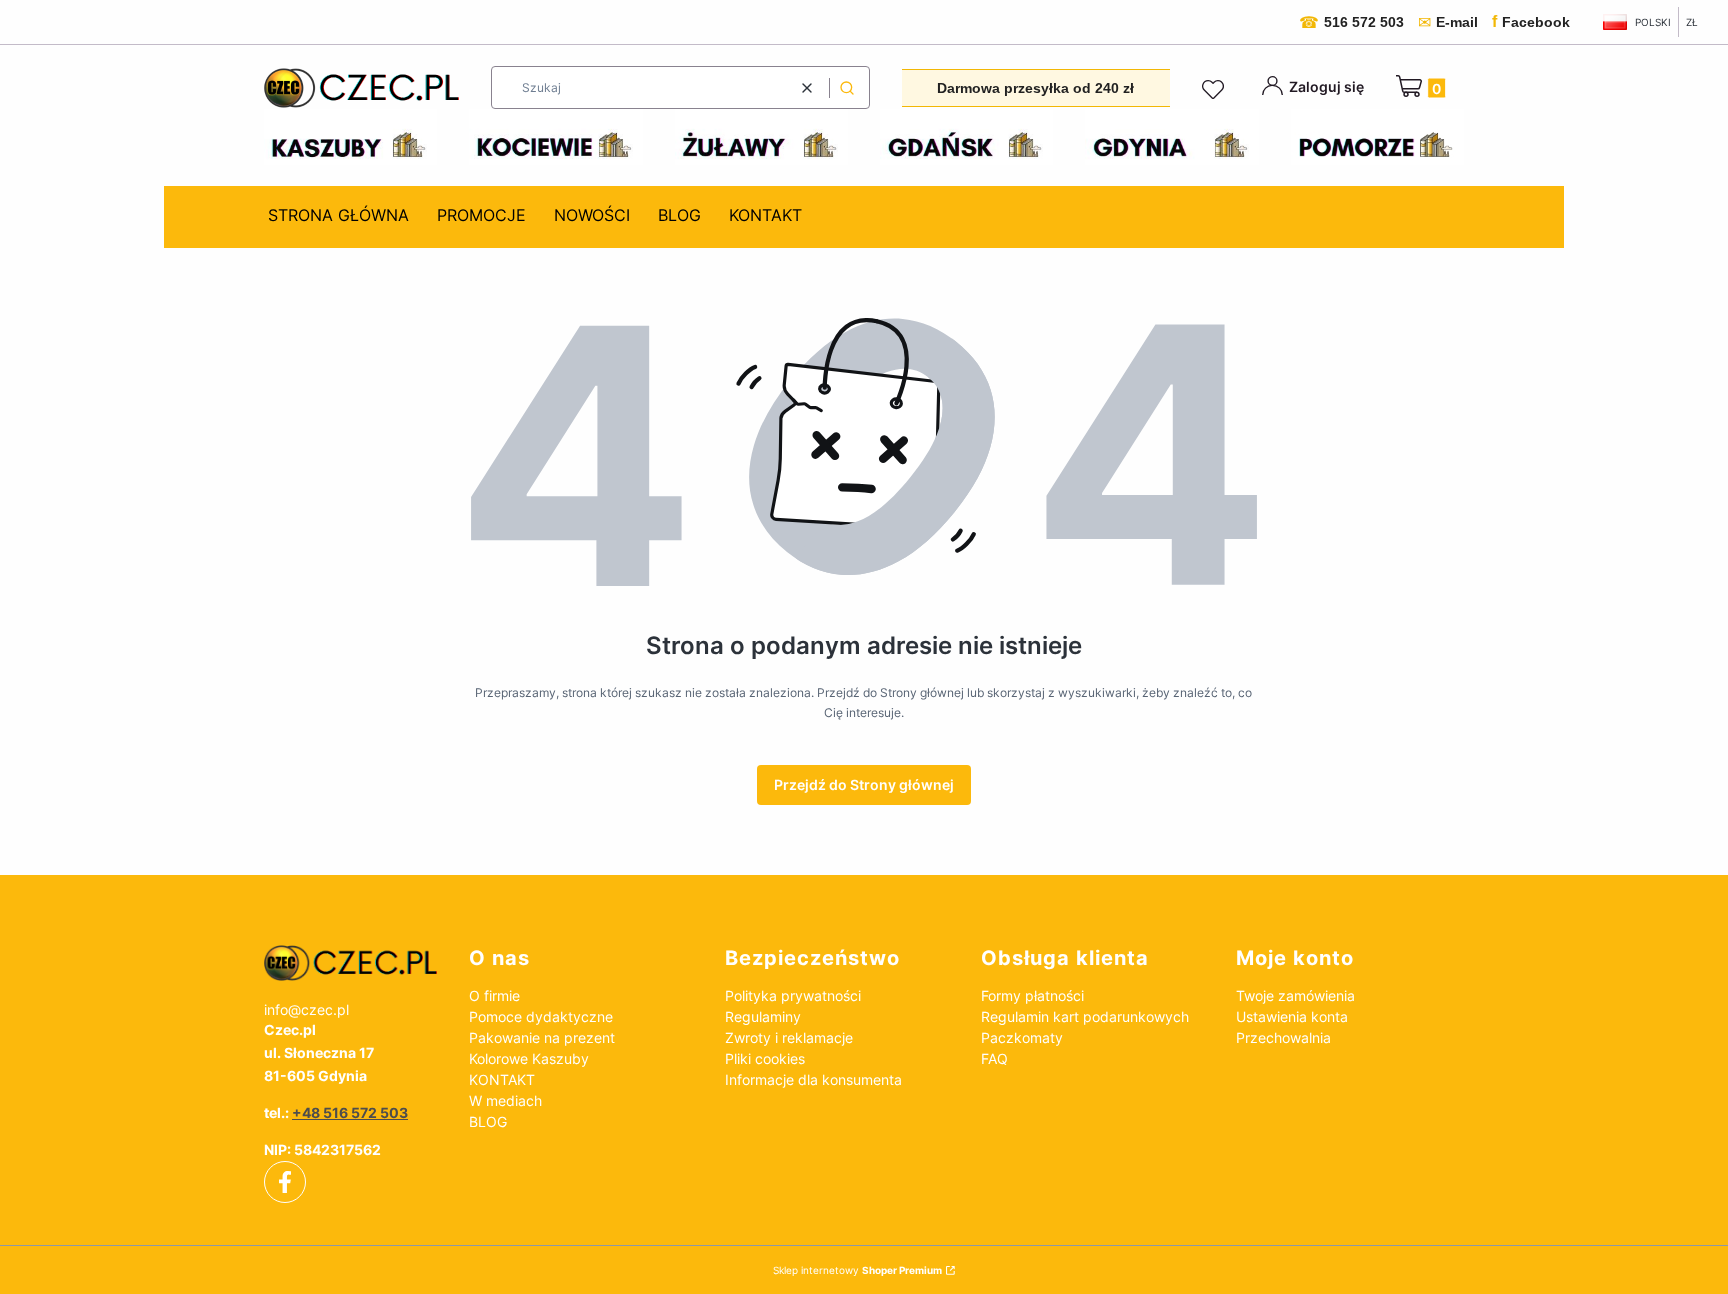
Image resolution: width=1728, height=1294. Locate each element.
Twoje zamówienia (1295, 995)
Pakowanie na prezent (542, 1037)
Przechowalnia (1283, 1037)
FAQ (994, 1058)
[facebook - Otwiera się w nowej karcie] (285, 1182)
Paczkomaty (1022, 1037)
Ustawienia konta (1292, 1016)
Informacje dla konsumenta (813, 1079)
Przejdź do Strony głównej (864, 784)
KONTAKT (502, 1079)
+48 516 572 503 (350, 1112)
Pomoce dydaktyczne (541, 1016)
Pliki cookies (765, 1058)
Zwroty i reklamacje (789, 1037)
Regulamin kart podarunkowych (1085, 1016)
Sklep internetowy (857, 1270)
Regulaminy (763, 1016)
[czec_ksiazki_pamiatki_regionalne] (350, 963)
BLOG (488, 1121)
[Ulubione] (1216, 90)
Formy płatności (1032, 995)
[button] (847, 87)
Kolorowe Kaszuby (529, 1058)
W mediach (505, 1100)
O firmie (494, 995)
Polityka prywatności (793, 995)
